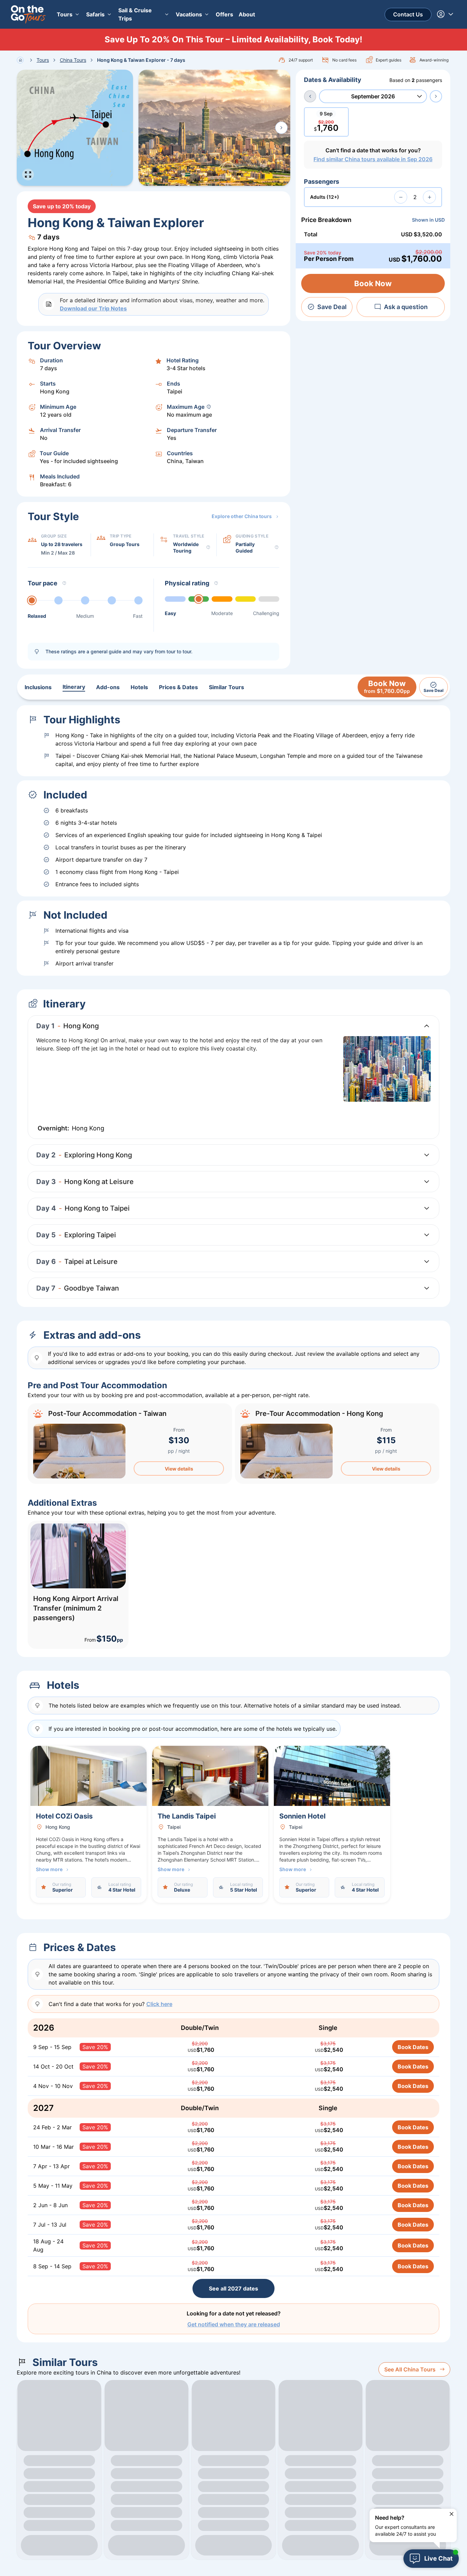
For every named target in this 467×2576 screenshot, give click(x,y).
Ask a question (406, 307)
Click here (159, 2004)
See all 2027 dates (233, 2288)
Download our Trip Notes (93, 308)
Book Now (373, 283)
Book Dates (413, 2047)
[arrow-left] (310, 96)
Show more (49, 1869)
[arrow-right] (436, 96)
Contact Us (408, 14)
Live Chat (438, 2558)
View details (179, 1469)
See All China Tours (410, 2369)
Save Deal (332, 307)
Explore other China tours (242, 516)
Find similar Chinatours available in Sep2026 (373, 159)
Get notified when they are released (234, 2324)
